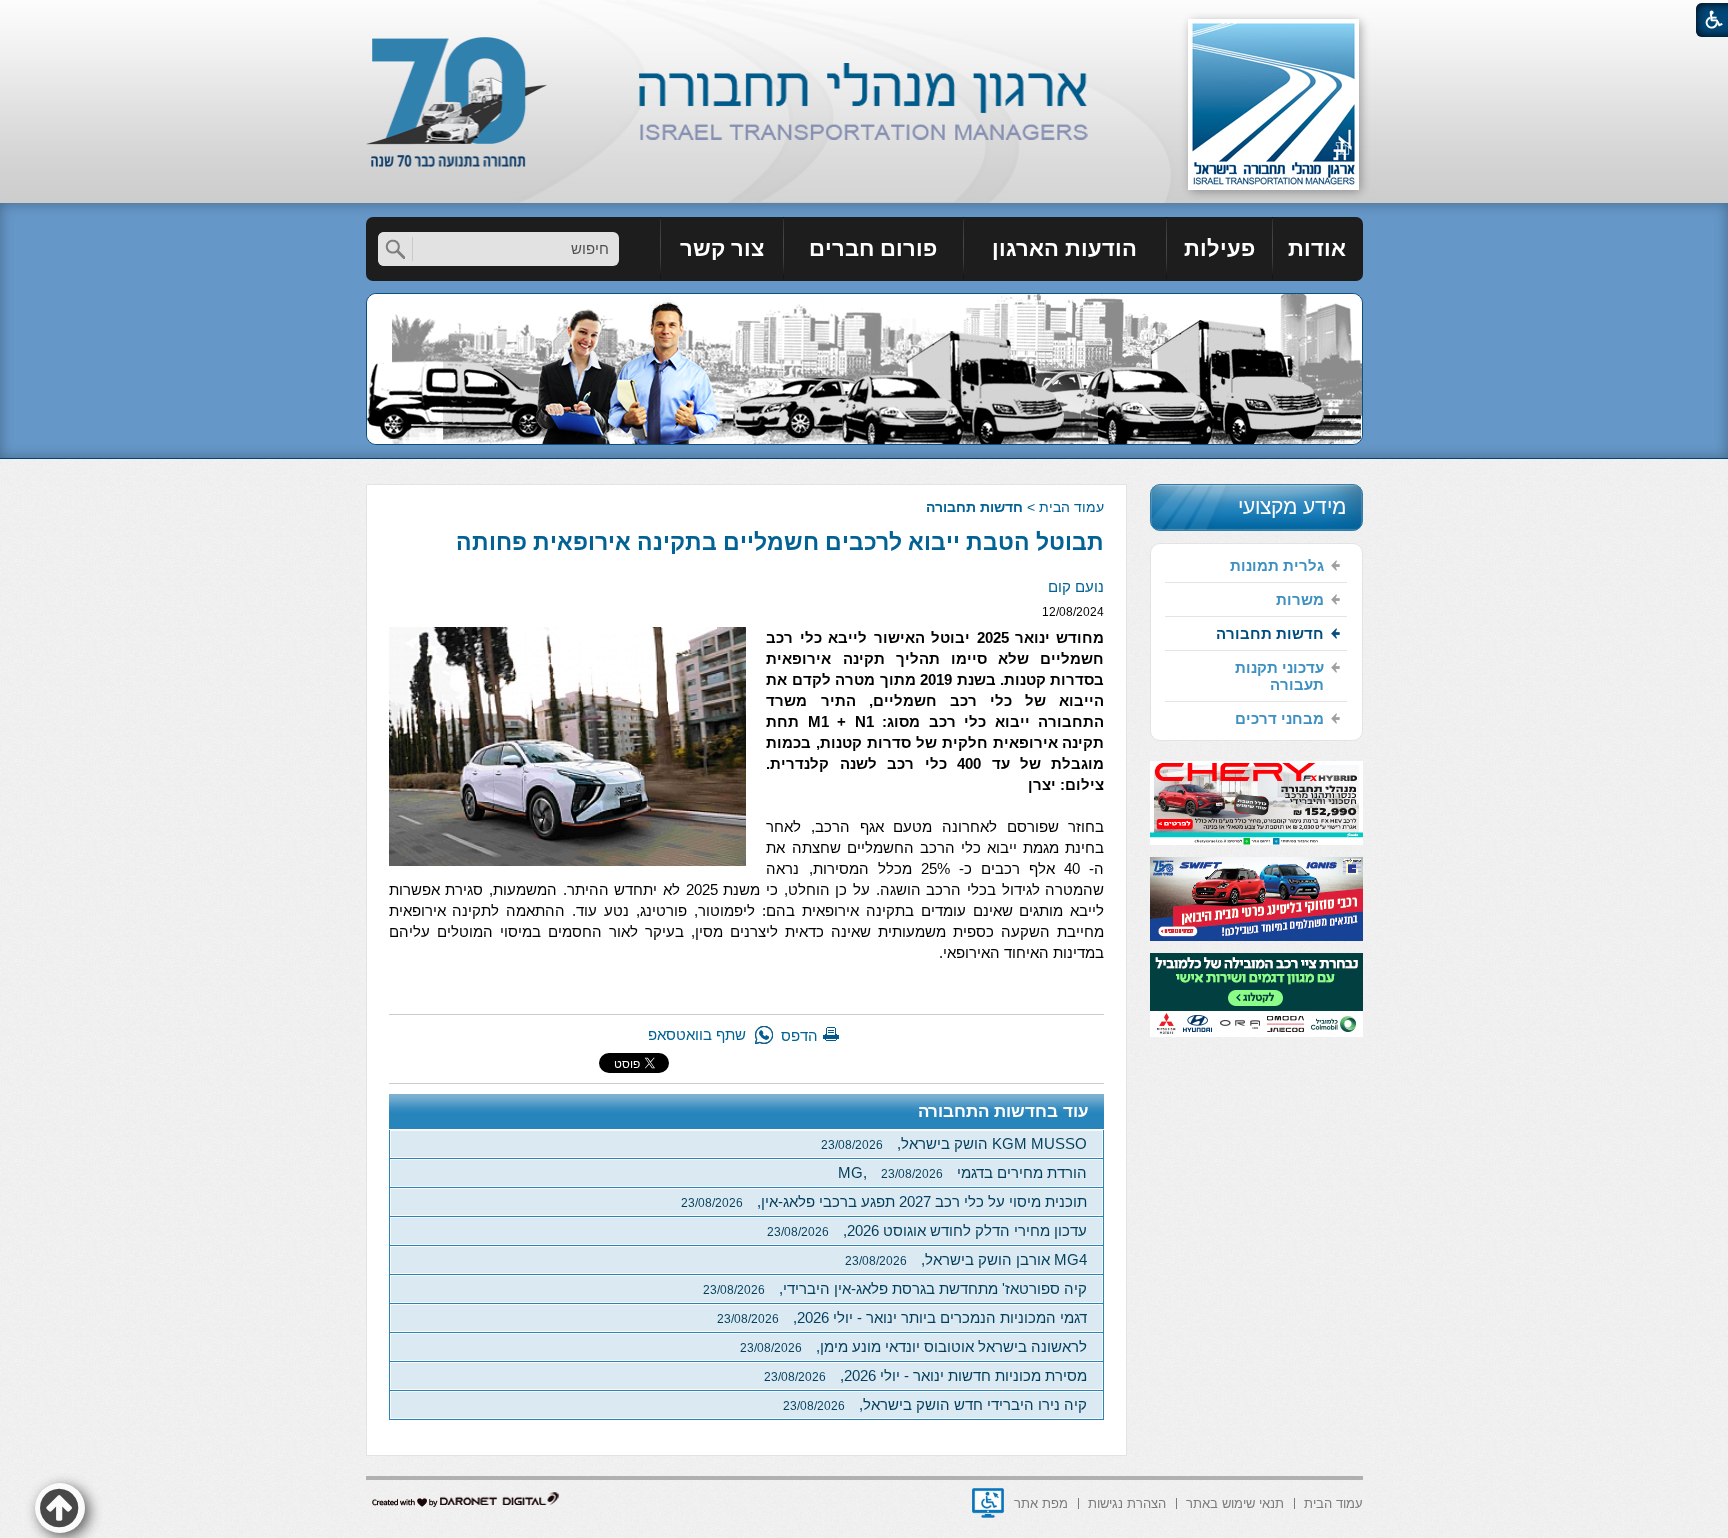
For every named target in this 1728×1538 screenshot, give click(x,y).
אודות (1317, 248)
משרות (1300, 599)
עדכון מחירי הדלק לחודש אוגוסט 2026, (927, 1230)
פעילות (1219, 248)
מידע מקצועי (1292, 506)
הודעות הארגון (1064, 248)
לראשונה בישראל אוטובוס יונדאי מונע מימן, (913, 1346)
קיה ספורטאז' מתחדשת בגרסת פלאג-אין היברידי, (895, 1288)
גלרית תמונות (1277, 565)
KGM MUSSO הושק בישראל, (954, 1143)
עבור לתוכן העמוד (864, 19)
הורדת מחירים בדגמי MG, (962, 1172)
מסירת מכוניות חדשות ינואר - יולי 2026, (925, 1375)
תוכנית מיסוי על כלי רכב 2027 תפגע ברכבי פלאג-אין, (884, 1201)
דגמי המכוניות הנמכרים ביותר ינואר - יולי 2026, (902, 1317)
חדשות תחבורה (974, 507)
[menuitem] (1318, 249)
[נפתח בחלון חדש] (988, 1503)
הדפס (799, 1035)
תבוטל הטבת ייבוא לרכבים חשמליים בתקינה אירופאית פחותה (780, 542)
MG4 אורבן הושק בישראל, (966, 1259)
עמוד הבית (1071, 507)
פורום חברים (873, 248)
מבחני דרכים (1279, 718)
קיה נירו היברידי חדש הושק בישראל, (935, 1404)
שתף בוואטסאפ (697, 1034)
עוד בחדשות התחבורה (1003, 1111)
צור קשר (722, 248)
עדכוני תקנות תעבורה (1279, 676)
